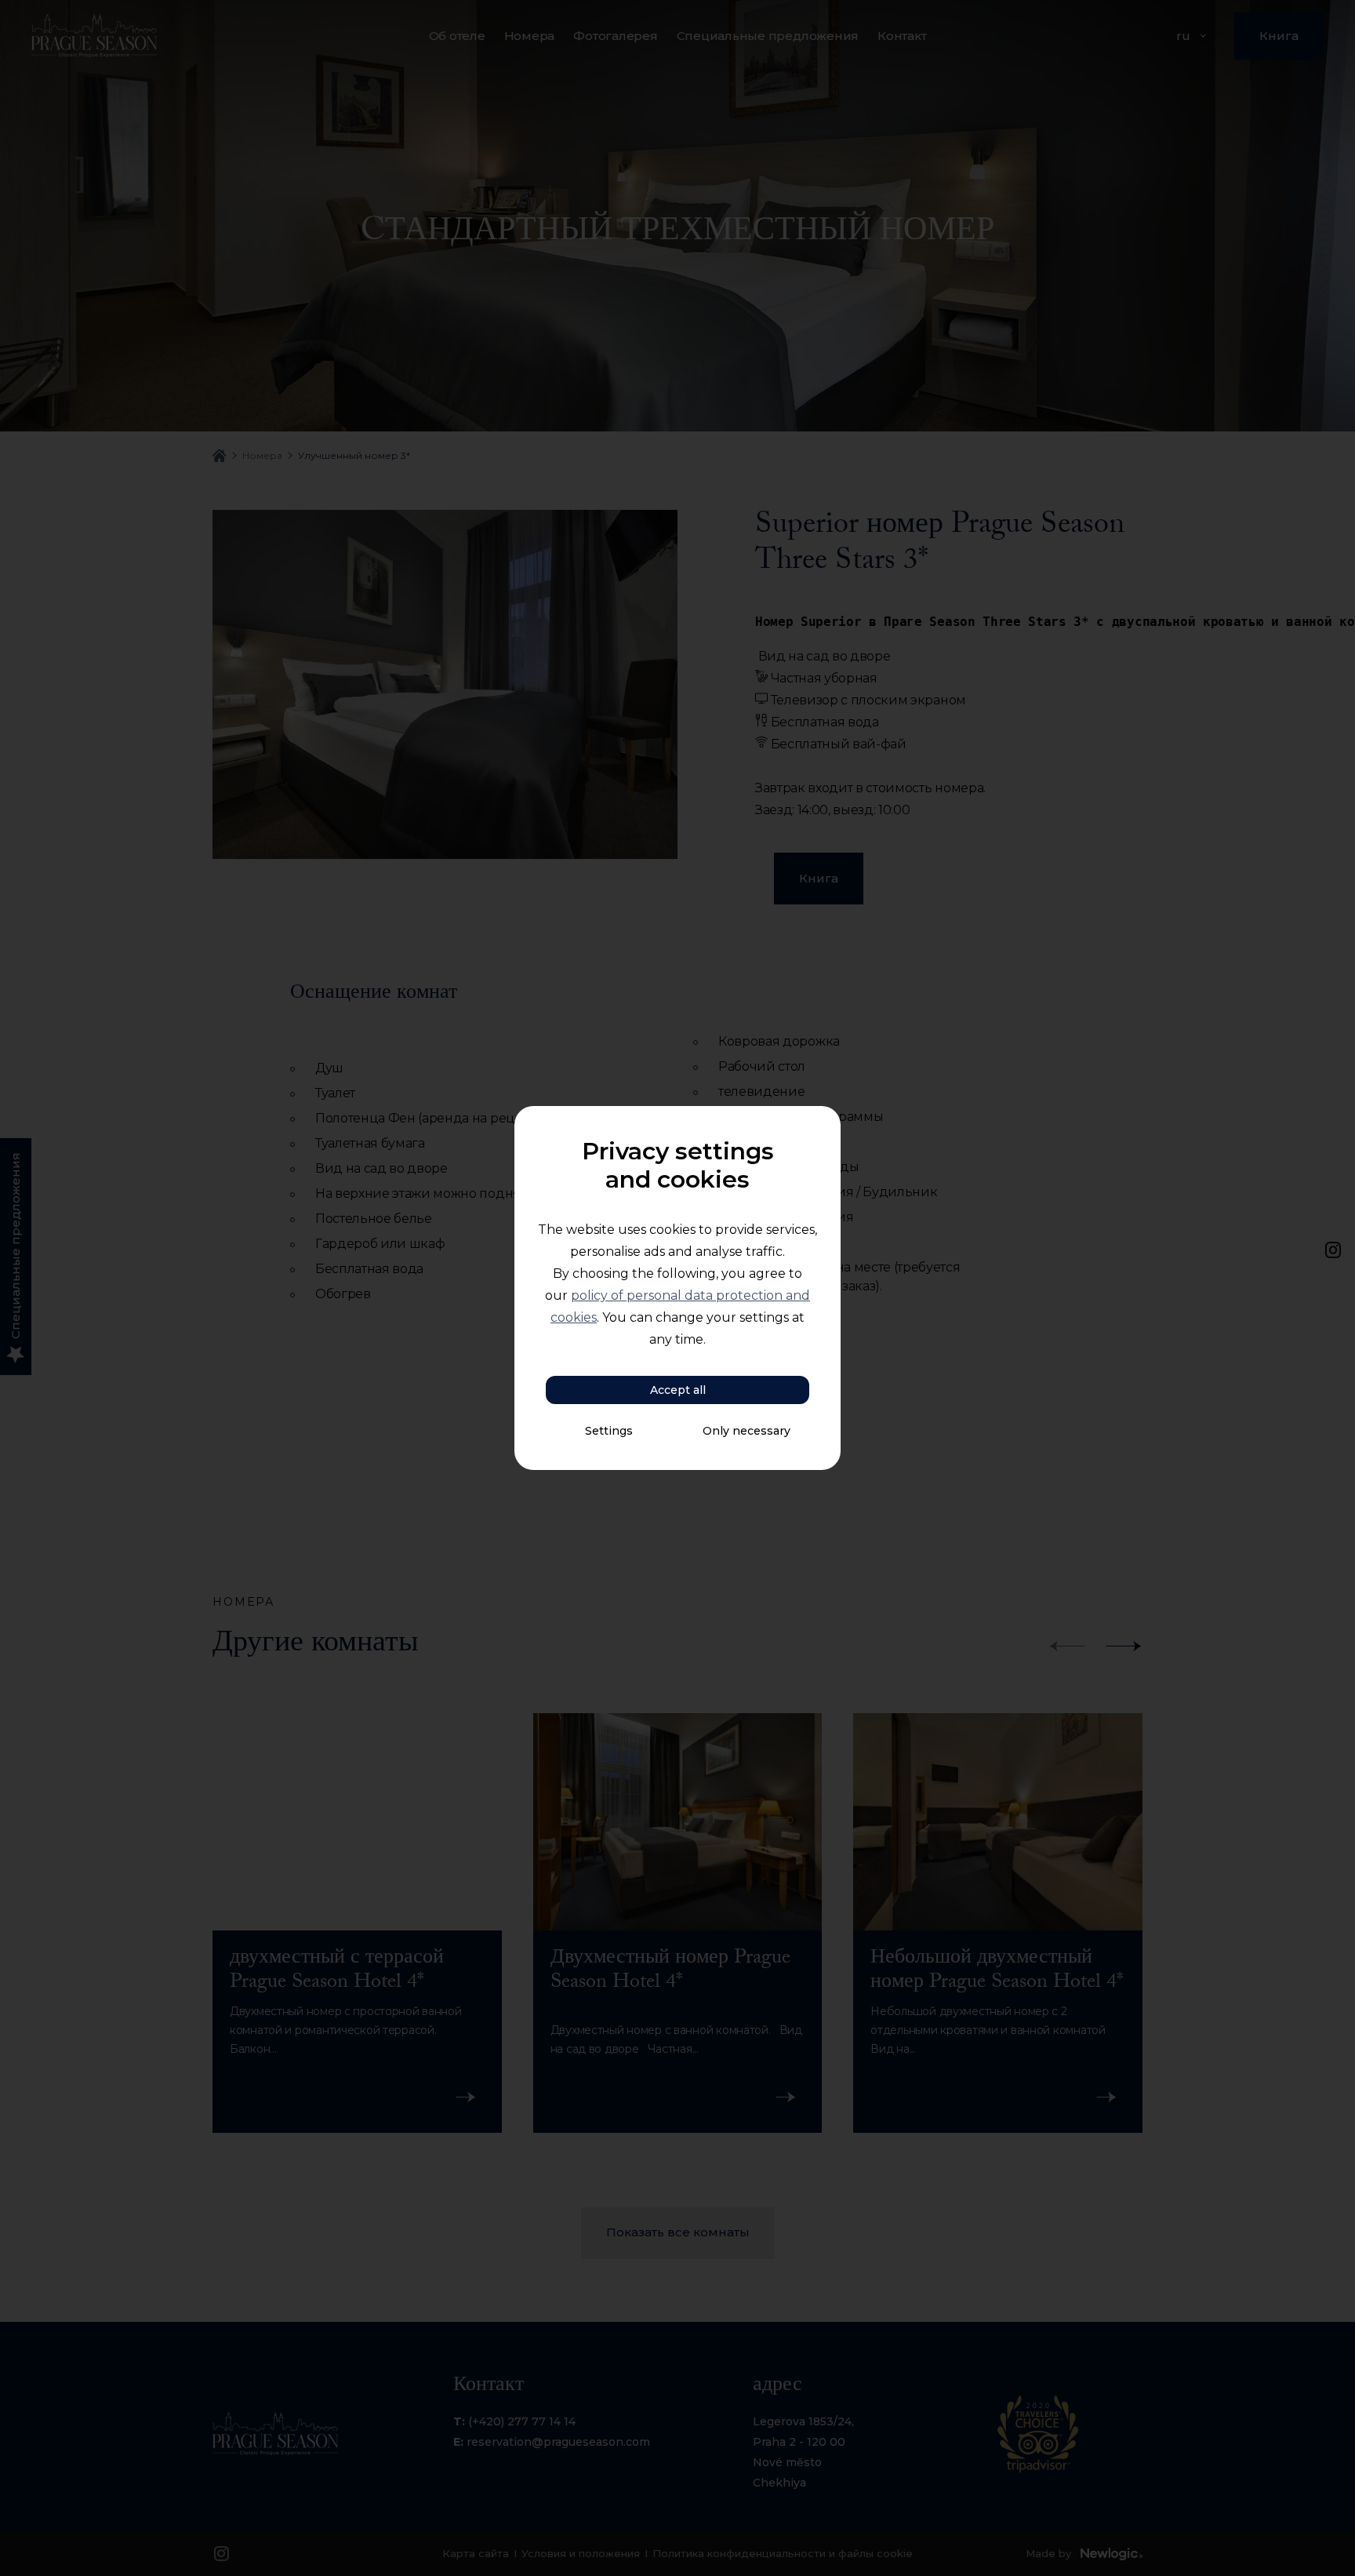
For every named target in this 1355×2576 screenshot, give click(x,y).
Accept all (678, 1390)
